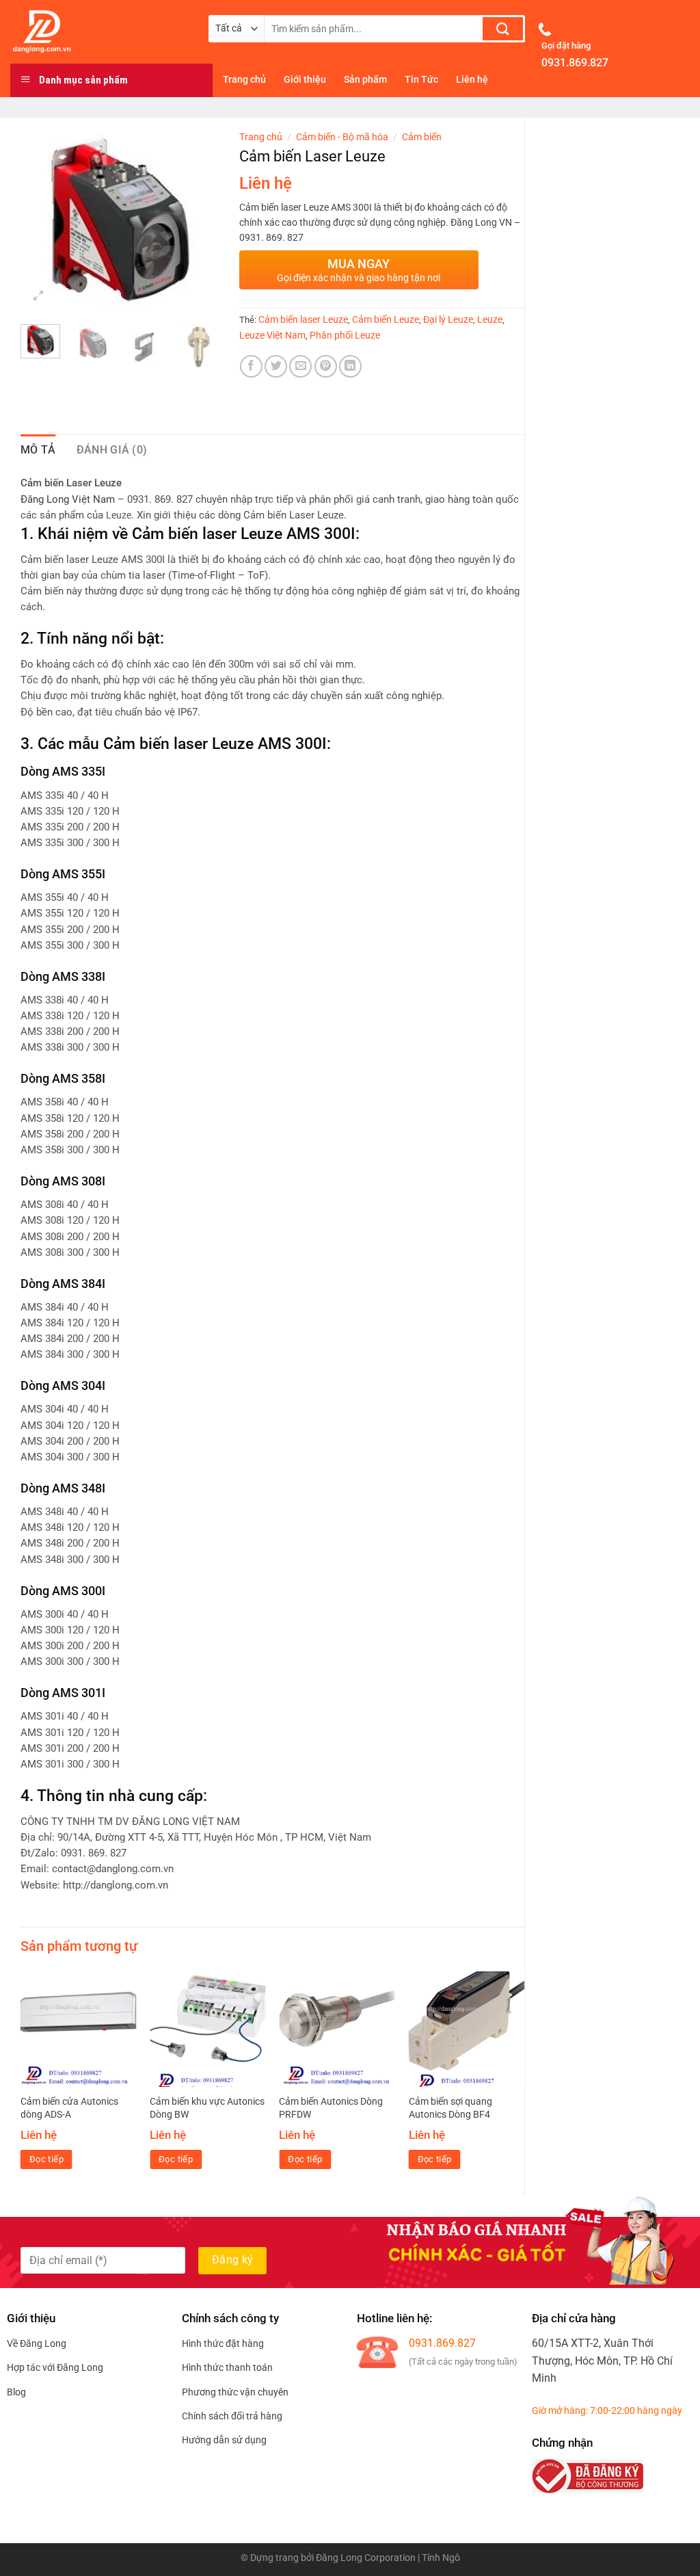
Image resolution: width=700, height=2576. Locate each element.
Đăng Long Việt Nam (68, 500)
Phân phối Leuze (345, 335)
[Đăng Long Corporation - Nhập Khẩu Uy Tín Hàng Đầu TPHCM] (99, 31)
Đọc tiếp (46, 2159)
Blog (16, 2392)
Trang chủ (261, 137)
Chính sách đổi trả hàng (232, 2416)
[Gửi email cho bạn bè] (300, 366)
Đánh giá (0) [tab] (112, 450)
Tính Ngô (441, 2558)
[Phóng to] (39, 297)
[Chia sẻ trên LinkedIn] (350, 366)
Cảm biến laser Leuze (303, 319)
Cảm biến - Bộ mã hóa (342, 137)
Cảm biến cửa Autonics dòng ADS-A (69, 2108)
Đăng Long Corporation (366, 2558)
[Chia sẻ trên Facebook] (251, 366)
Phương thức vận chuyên (235, 2392)
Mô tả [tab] (38, 450)
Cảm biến (422, 137)
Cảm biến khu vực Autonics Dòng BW (207, 2108)
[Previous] (42, 219)
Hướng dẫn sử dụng (224, 2440)
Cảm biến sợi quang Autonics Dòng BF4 (450, 2108)
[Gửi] (503, 29)
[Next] (198, 219)
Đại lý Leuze (448, 319)
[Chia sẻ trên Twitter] (276, 366)
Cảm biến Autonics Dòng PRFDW (331, 2108)
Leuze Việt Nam (272, 335)
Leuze (490, 319)
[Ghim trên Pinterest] (326, 366)
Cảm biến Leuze (386, 319)
